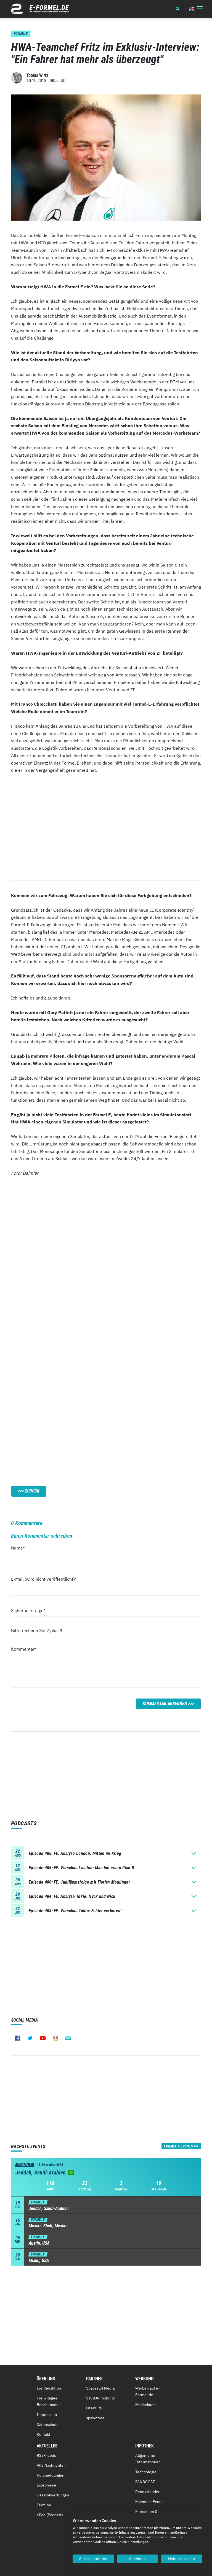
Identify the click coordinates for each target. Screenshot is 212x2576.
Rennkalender (147, 2492)
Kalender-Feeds (149, 2502)
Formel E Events (178, 2146)
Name (21, 1548)
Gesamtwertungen (53, 2495)
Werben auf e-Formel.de (148, 2391)
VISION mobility (100, 2398)
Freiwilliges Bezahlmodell (49, 2401)
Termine (44, 2505)
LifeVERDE (95, 2408)
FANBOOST (145, 2482)
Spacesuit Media (100, 2388)
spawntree (95, 2418)
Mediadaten (145, 2405)
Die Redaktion (49, 2388)
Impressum (47, 2415)
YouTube (43, 2038)
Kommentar (24, 1649)
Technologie (146, 2472)
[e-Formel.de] (40, 9)
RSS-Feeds (46, 2455)
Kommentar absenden (165, 1704)
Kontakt (43, 2434)
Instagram (55, 2038)
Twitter (30, 2038)
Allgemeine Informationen (148, 2459)
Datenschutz (48, 2425)
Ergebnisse (46, 2485)
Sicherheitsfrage (28, 1610)
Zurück (32, 1491)
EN (192, 9)
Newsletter (68, 2038)
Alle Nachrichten (51, 2465)
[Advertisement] (106, 831)
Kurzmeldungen (51, 2475)
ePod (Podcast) (50, 2515)
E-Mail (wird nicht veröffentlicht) (44, 1579)
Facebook (17, 2038)
